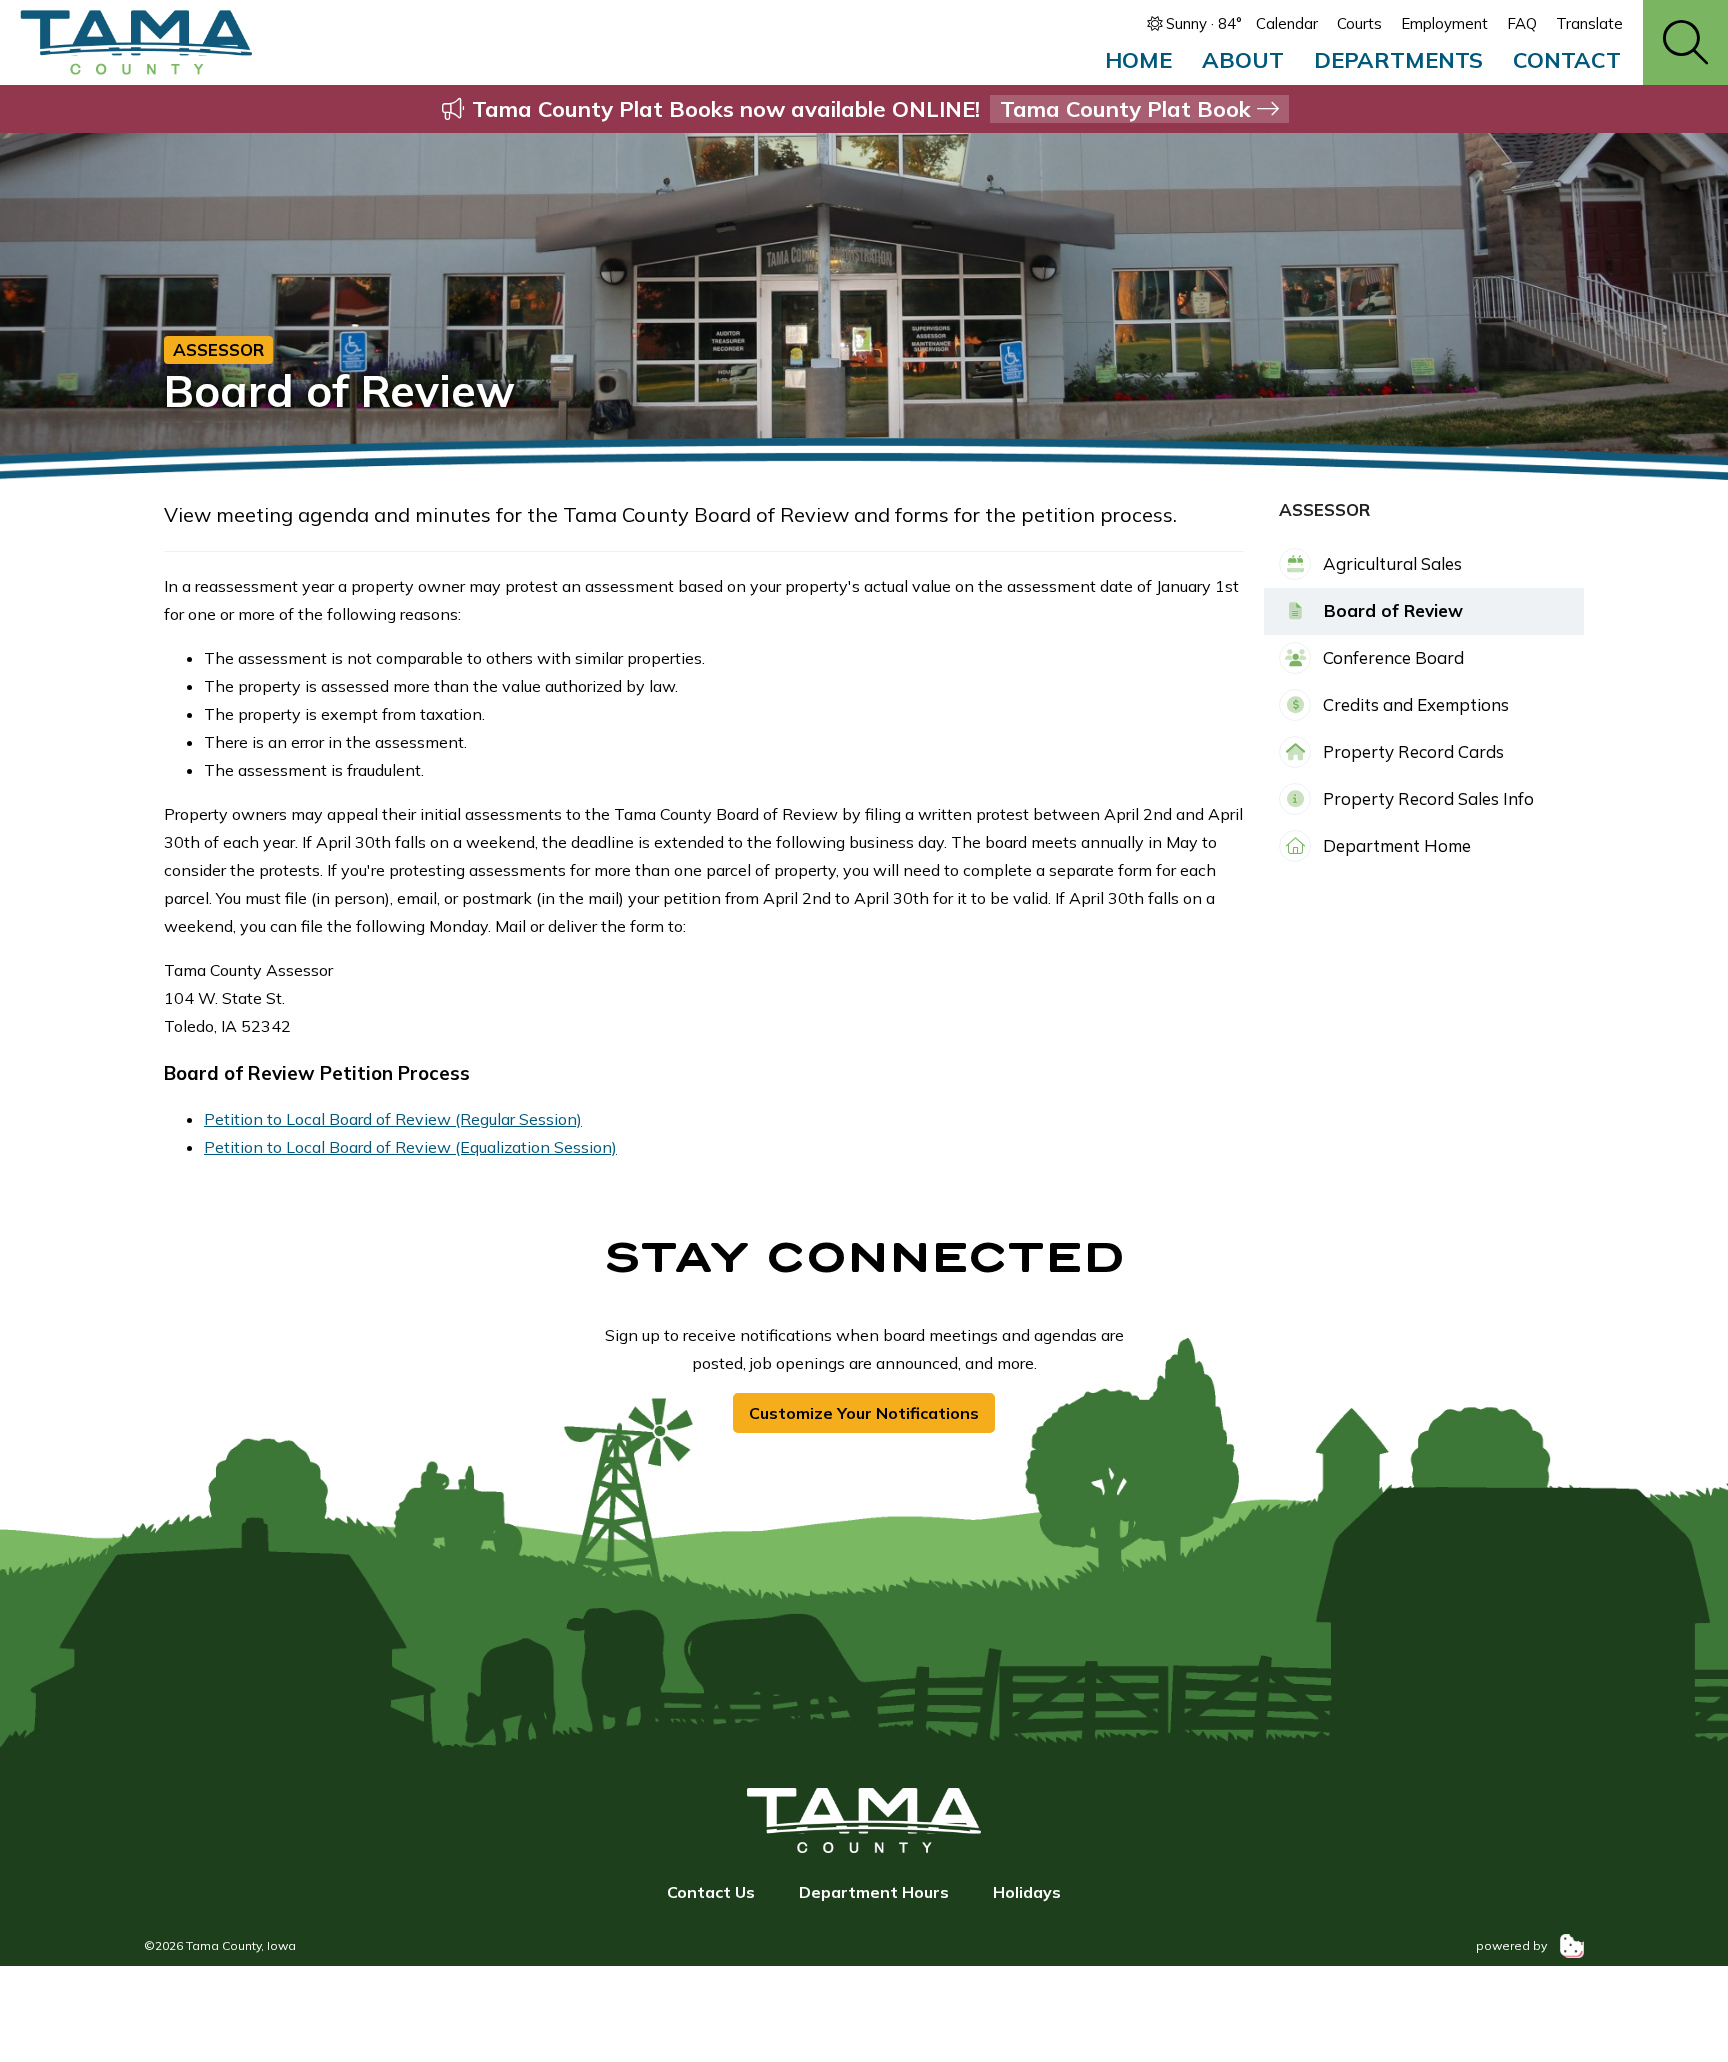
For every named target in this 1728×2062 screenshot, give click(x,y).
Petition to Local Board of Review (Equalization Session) (410, 1147)
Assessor (218, 349)
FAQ (1522, 23)
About (1243, 60)
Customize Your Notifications (864, 1413)
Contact (1567, 60)
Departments (1398, 60)
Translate (1589, 23)
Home (1138, 60)
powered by (1513, 1945)
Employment (1444, 23)
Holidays (1027, 1892)
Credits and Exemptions (1414, 704)
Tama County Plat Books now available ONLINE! (861, 109)
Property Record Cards (1411, 751)
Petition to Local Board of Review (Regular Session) (393, 1119)
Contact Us (711, 1892)
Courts (1359, 23)
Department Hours (874, 1892)
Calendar (1287, 23)
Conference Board (1391, 657)
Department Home (1395, 845)
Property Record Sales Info (1426, 798)
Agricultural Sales (1390, 563)
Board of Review (1391, 610)
